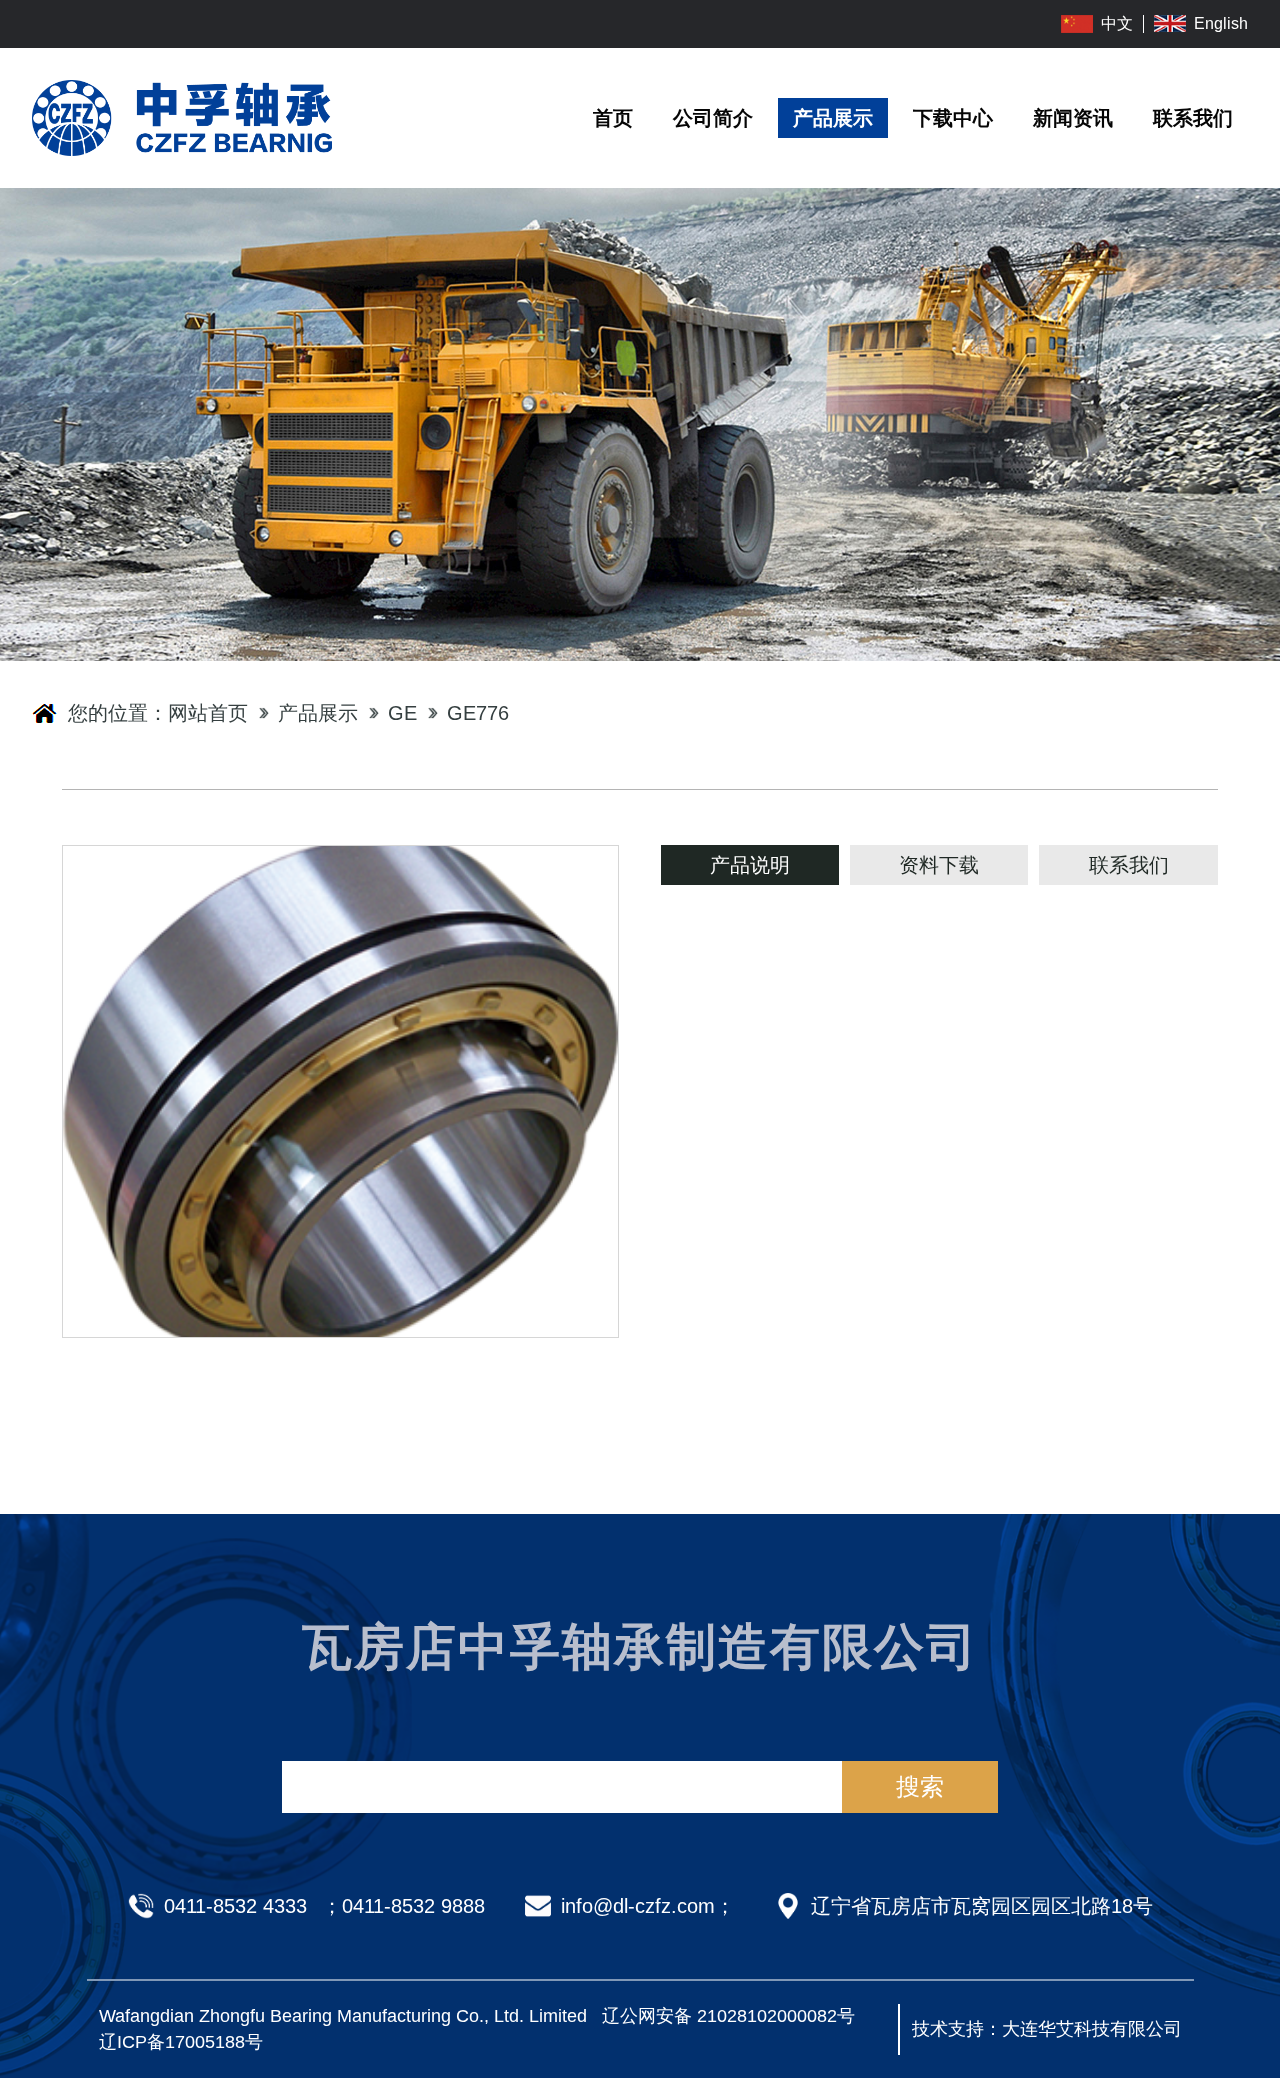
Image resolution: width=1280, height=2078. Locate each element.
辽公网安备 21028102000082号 (728, 2016)
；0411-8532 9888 (403, 1906)
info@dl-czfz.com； (648, 1906)
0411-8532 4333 (235, 1906)
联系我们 (1129, 865)
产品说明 (750, 865)
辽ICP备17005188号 (181, 2042)
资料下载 (939, 865)
